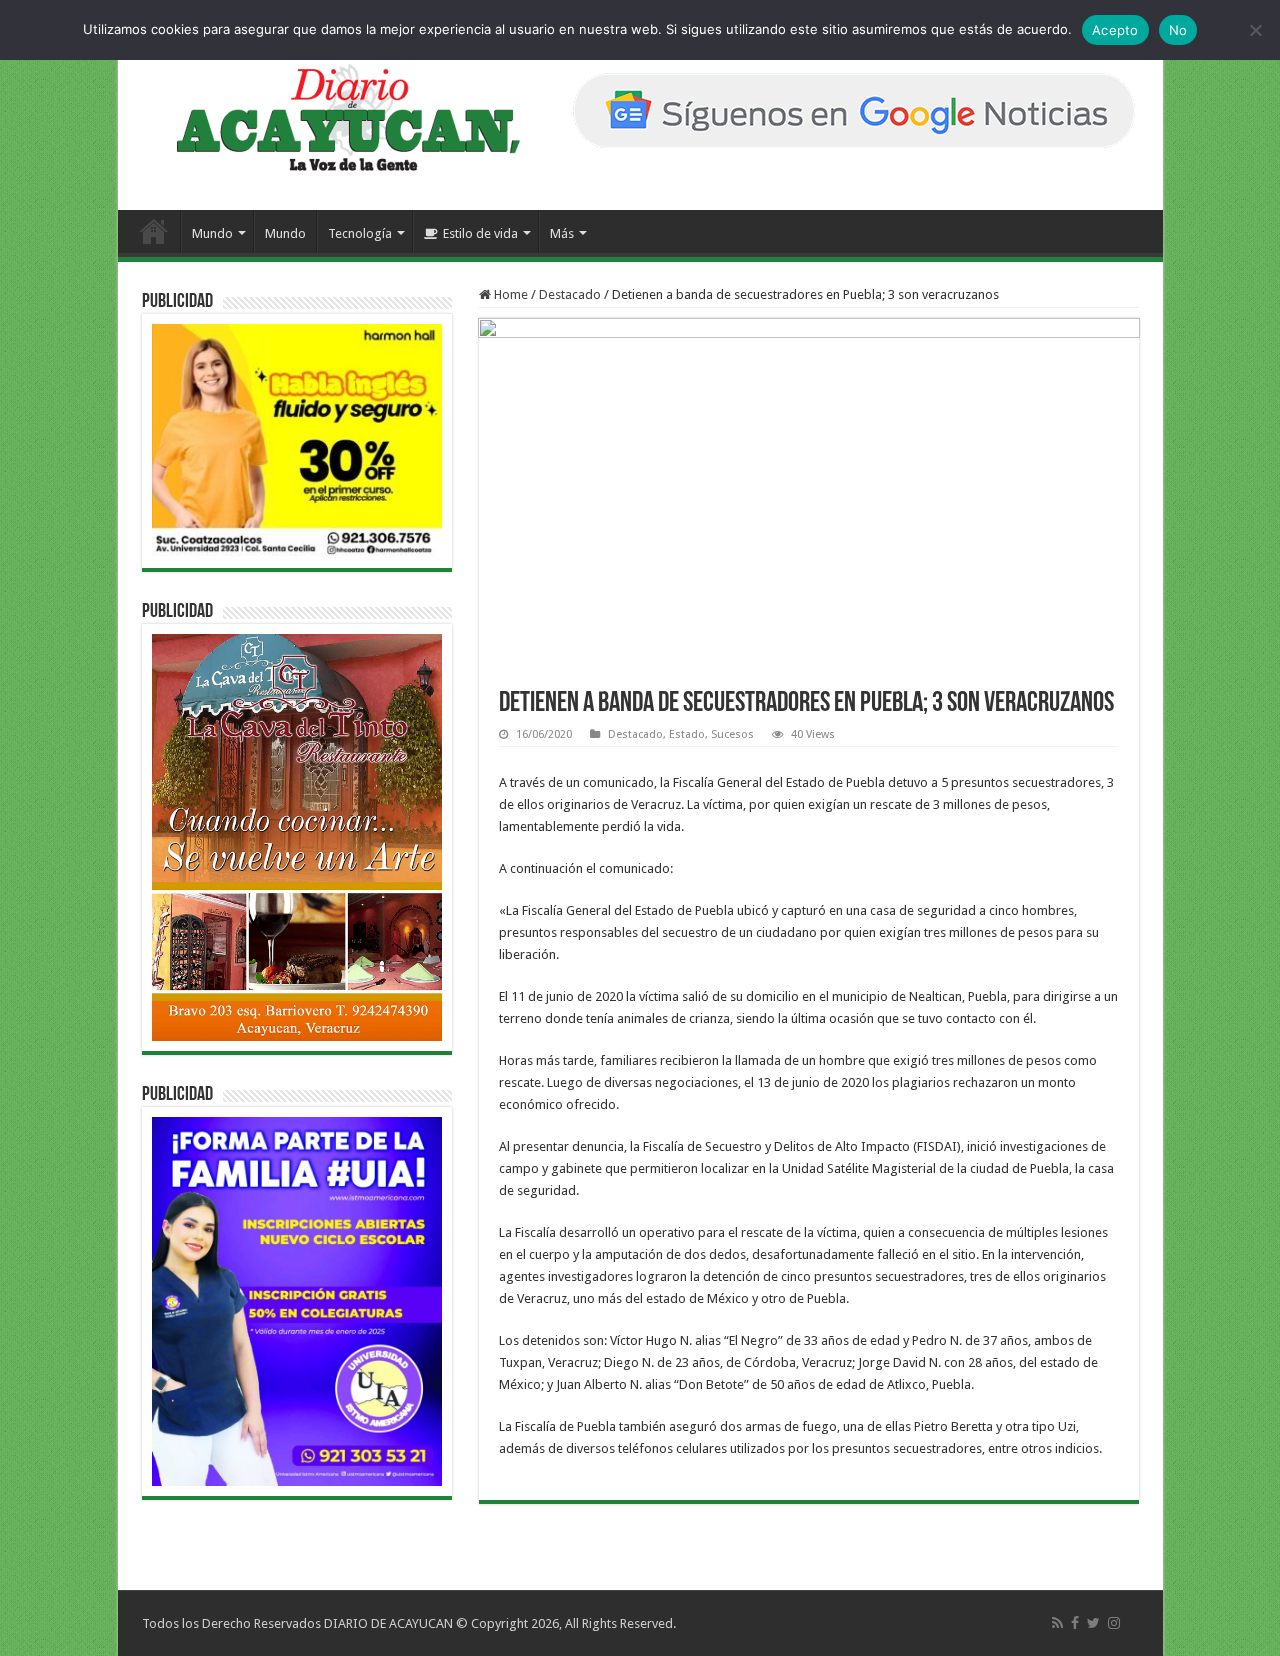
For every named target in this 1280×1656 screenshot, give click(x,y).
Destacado (570, 294)
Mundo (212, 233)
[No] (1255, 30)
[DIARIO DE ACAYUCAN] (331, 118)
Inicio (154, 231)
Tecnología (360, 233)
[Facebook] (1075, 1623)
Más (562, 233)
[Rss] (1057, 1623)
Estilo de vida (480, 233)
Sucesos (732, 734)
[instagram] (1114, 1623)
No (1178, 30)
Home (509, 294)
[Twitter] (1093, 1623)
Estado (687, 734)
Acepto (1115, 30)
